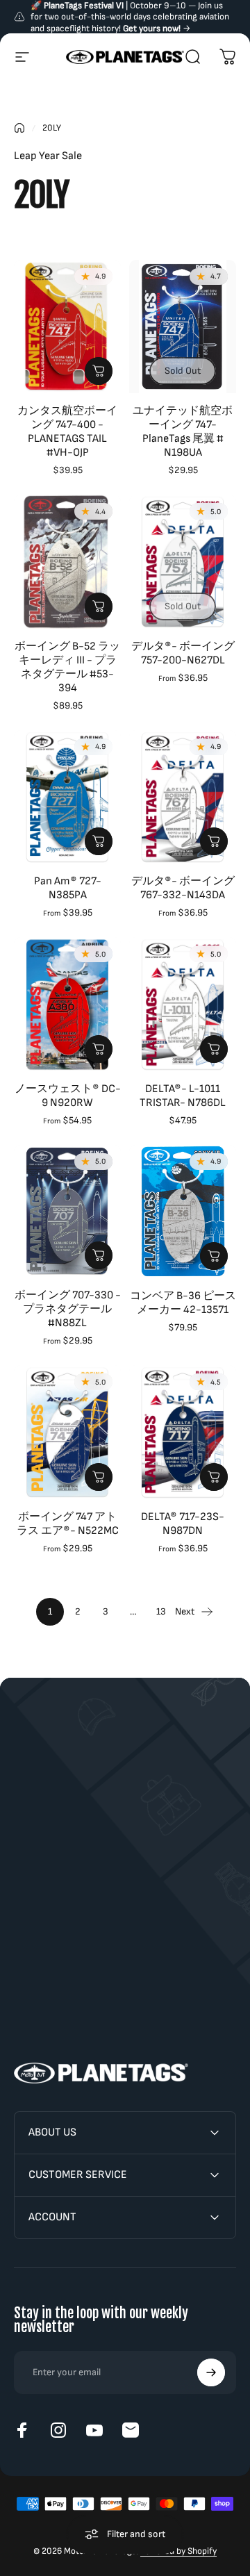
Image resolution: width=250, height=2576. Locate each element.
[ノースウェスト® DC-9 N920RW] (67, 1004)
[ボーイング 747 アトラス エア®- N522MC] (67, 1432)
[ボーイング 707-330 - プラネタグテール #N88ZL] (67, 1212)
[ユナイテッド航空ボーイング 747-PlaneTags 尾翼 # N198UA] (183, 327)
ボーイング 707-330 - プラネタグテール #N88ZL (68, 1309)
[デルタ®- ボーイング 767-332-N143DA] (183, 797)
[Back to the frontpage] (19, 128)
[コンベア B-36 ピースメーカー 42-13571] (183, 1212)
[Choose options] (99, 606)
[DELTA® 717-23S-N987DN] (183, 1432)
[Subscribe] (211, 2372)
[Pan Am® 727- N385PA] (67, 797)
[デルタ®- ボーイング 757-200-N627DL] (183, 562)
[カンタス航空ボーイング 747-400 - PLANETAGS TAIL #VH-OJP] (67, 327)
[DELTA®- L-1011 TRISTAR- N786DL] (183, 1004)
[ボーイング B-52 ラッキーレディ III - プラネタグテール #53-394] (67, 562)
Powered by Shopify (178, 2551)
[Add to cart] (99, 371)
